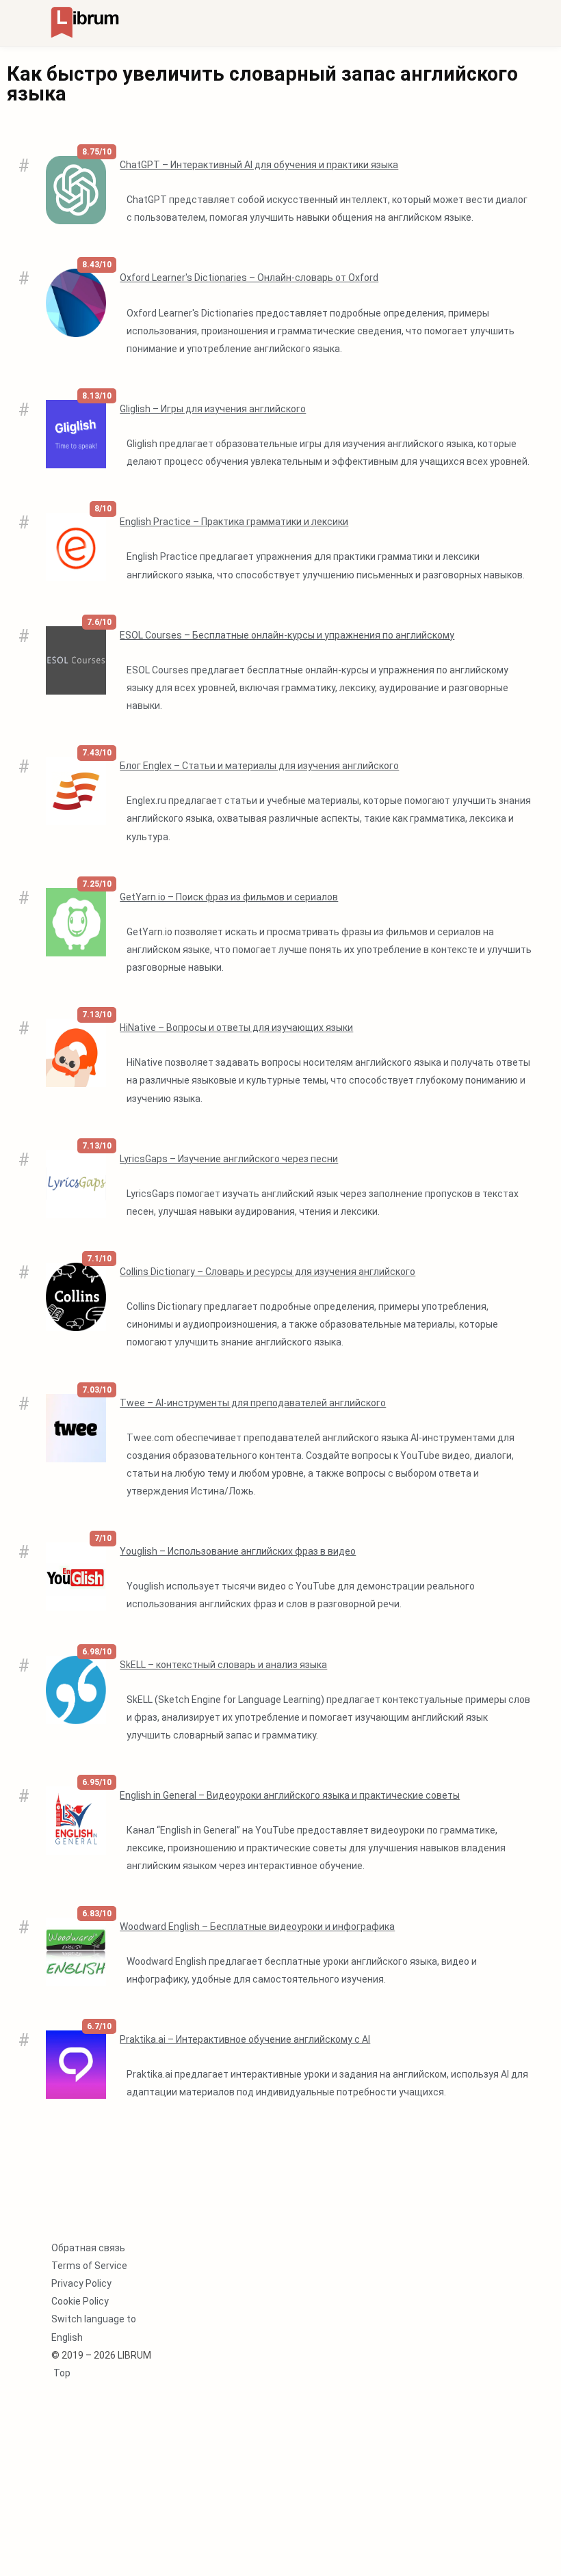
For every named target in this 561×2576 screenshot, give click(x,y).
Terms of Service (89, 2266)
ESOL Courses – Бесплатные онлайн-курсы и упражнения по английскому (287, 635)
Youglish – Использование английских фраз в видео (238, 1551)
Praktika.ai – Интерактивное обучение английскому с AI (245, 2039)
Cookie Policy (80, 2301)
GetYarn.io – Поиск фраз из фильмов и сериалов (229, 897)
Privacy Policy (81, 2283)
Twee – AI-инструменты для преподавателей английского (253, 1403)
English (67, 2337)
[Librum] (85, 22)
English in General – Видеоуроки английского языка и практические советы (290, 1795)
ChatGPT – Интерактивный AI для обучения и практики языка (259, 165)
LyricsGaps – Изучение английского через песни (229, 1159)
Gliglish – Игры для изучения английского (213, 409)
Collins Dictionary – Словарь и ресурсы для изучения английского (268, 1272)
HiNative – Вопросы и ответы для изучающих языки (236, 1028)
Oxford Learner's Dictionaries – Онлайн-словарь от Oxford (249, 278)
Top (61, 2373)
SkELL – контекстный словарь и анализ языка (223, 1665)
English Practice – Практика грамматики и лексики (234, 522)
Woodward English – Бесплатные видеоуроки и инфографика (257, 1927)
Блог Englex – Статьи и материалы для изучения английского (259, 766)
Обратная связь (88, 2248)
